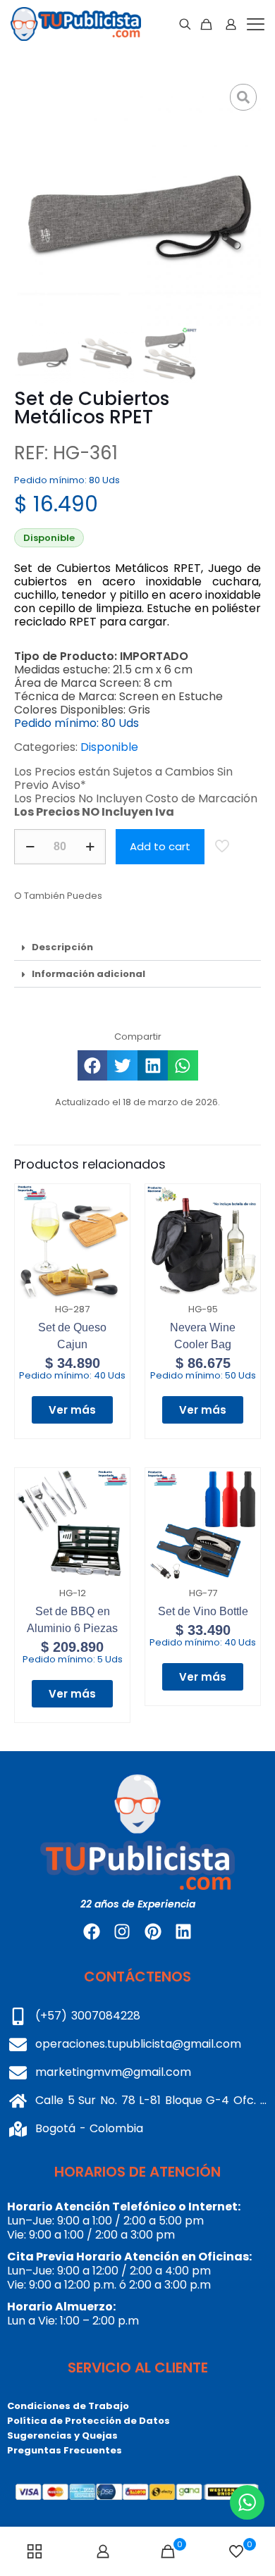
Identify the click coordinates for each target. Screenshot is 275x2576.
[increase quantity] (90, 847)
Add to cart (160, 846)
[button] (137, 947)
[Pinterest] (153, 1931)
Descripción (62, 947)
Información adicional (88, 974)
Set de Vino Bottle (203, 1611)
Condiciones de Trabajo (68, 2406)
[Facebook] (92, 1931)
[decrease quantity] (30, 847)
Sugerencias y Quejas (62, 2435)
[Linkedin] (183, 1931)
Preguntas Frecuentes (65, 2450)
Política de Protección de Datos (88, 2421)
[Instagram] (122, 1931)
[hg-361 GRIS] (137, 203)
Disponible (109, 747)
